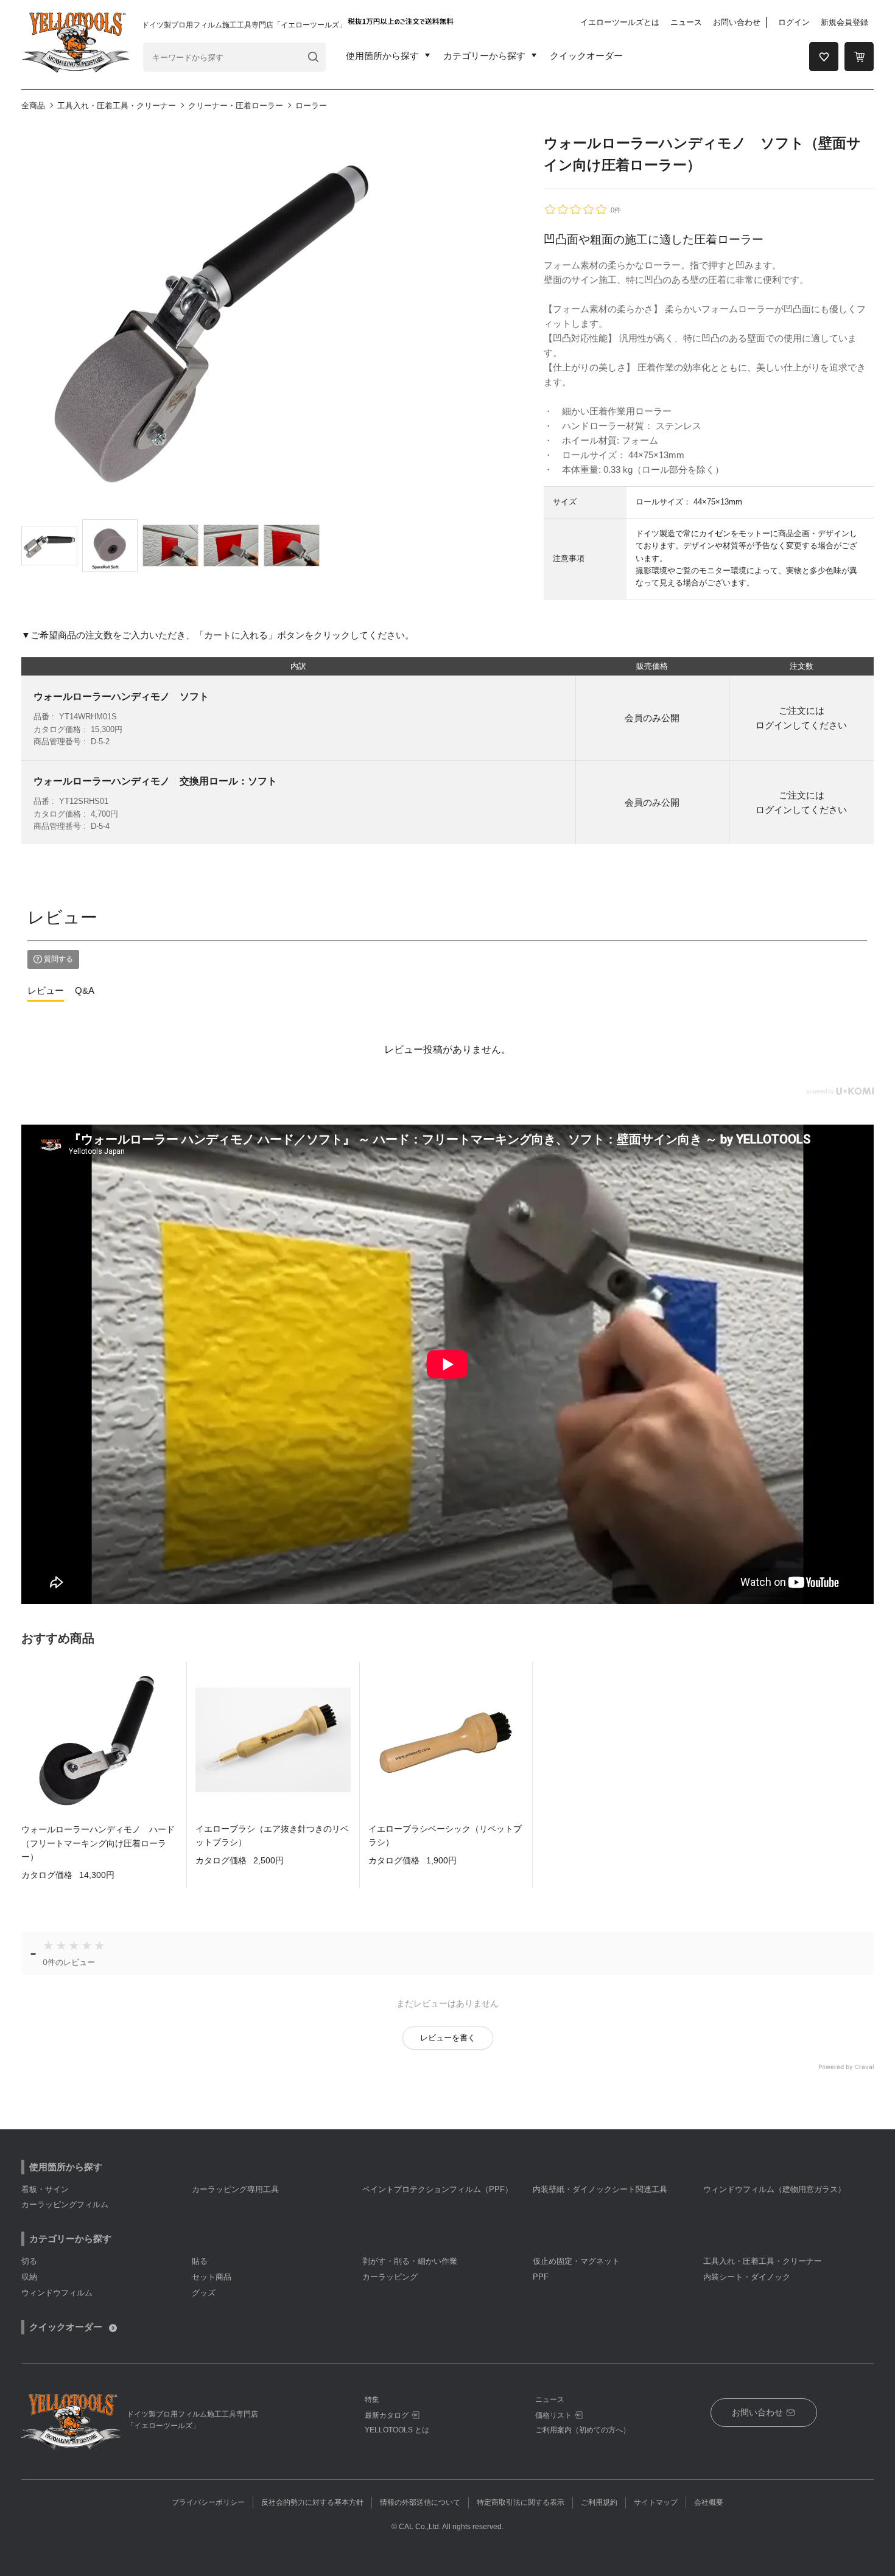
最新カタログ (387, 2415)
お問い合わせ (737, 22)
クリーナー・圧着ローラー (236, 106)
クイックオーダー (586, 56)
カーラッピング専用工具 (235, 2189)
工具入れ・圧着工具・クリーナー (117, 106)
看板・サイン (45, 2189)
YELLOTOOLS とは (397, 2430)
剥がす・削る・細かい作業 (410, 2261)
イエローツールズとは (620, 22)
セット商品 (212, 2277)
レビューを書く (448, 2038)
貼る (200, 2261)
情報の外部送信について (420, 2502)
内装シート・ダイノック (747, 2277)
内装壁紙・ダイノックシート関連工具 (600, 2189)
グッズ (204, 2293)
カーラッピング (390, 2277)
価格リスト (553, 2415)
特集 (372, 2400)
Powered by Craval (846, 2067)
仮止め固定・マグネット (576, 2261)
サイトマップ (656, 2502)
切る (29, 2261)
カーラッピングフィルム (65, 2204)
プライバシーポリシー (208, 2502)
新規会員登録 (844, 22)
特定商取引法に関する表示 (521, 2502)
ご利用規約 (599, 2502)
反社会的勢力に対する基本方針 (312, 2502)
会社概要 (709, 2502)
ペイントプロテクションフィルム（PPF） (437, 2189)
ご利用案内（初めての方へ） (583, 2430)
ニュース (686, 22)
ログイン (794, 22)
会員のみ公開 (652, 718)
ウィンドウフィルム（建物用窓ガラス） (774, 2189)
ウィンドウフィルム (57, 2293)
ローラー (311, 106)
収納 (29, 2277)
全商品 (33, 106)
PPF (541, 2277)
